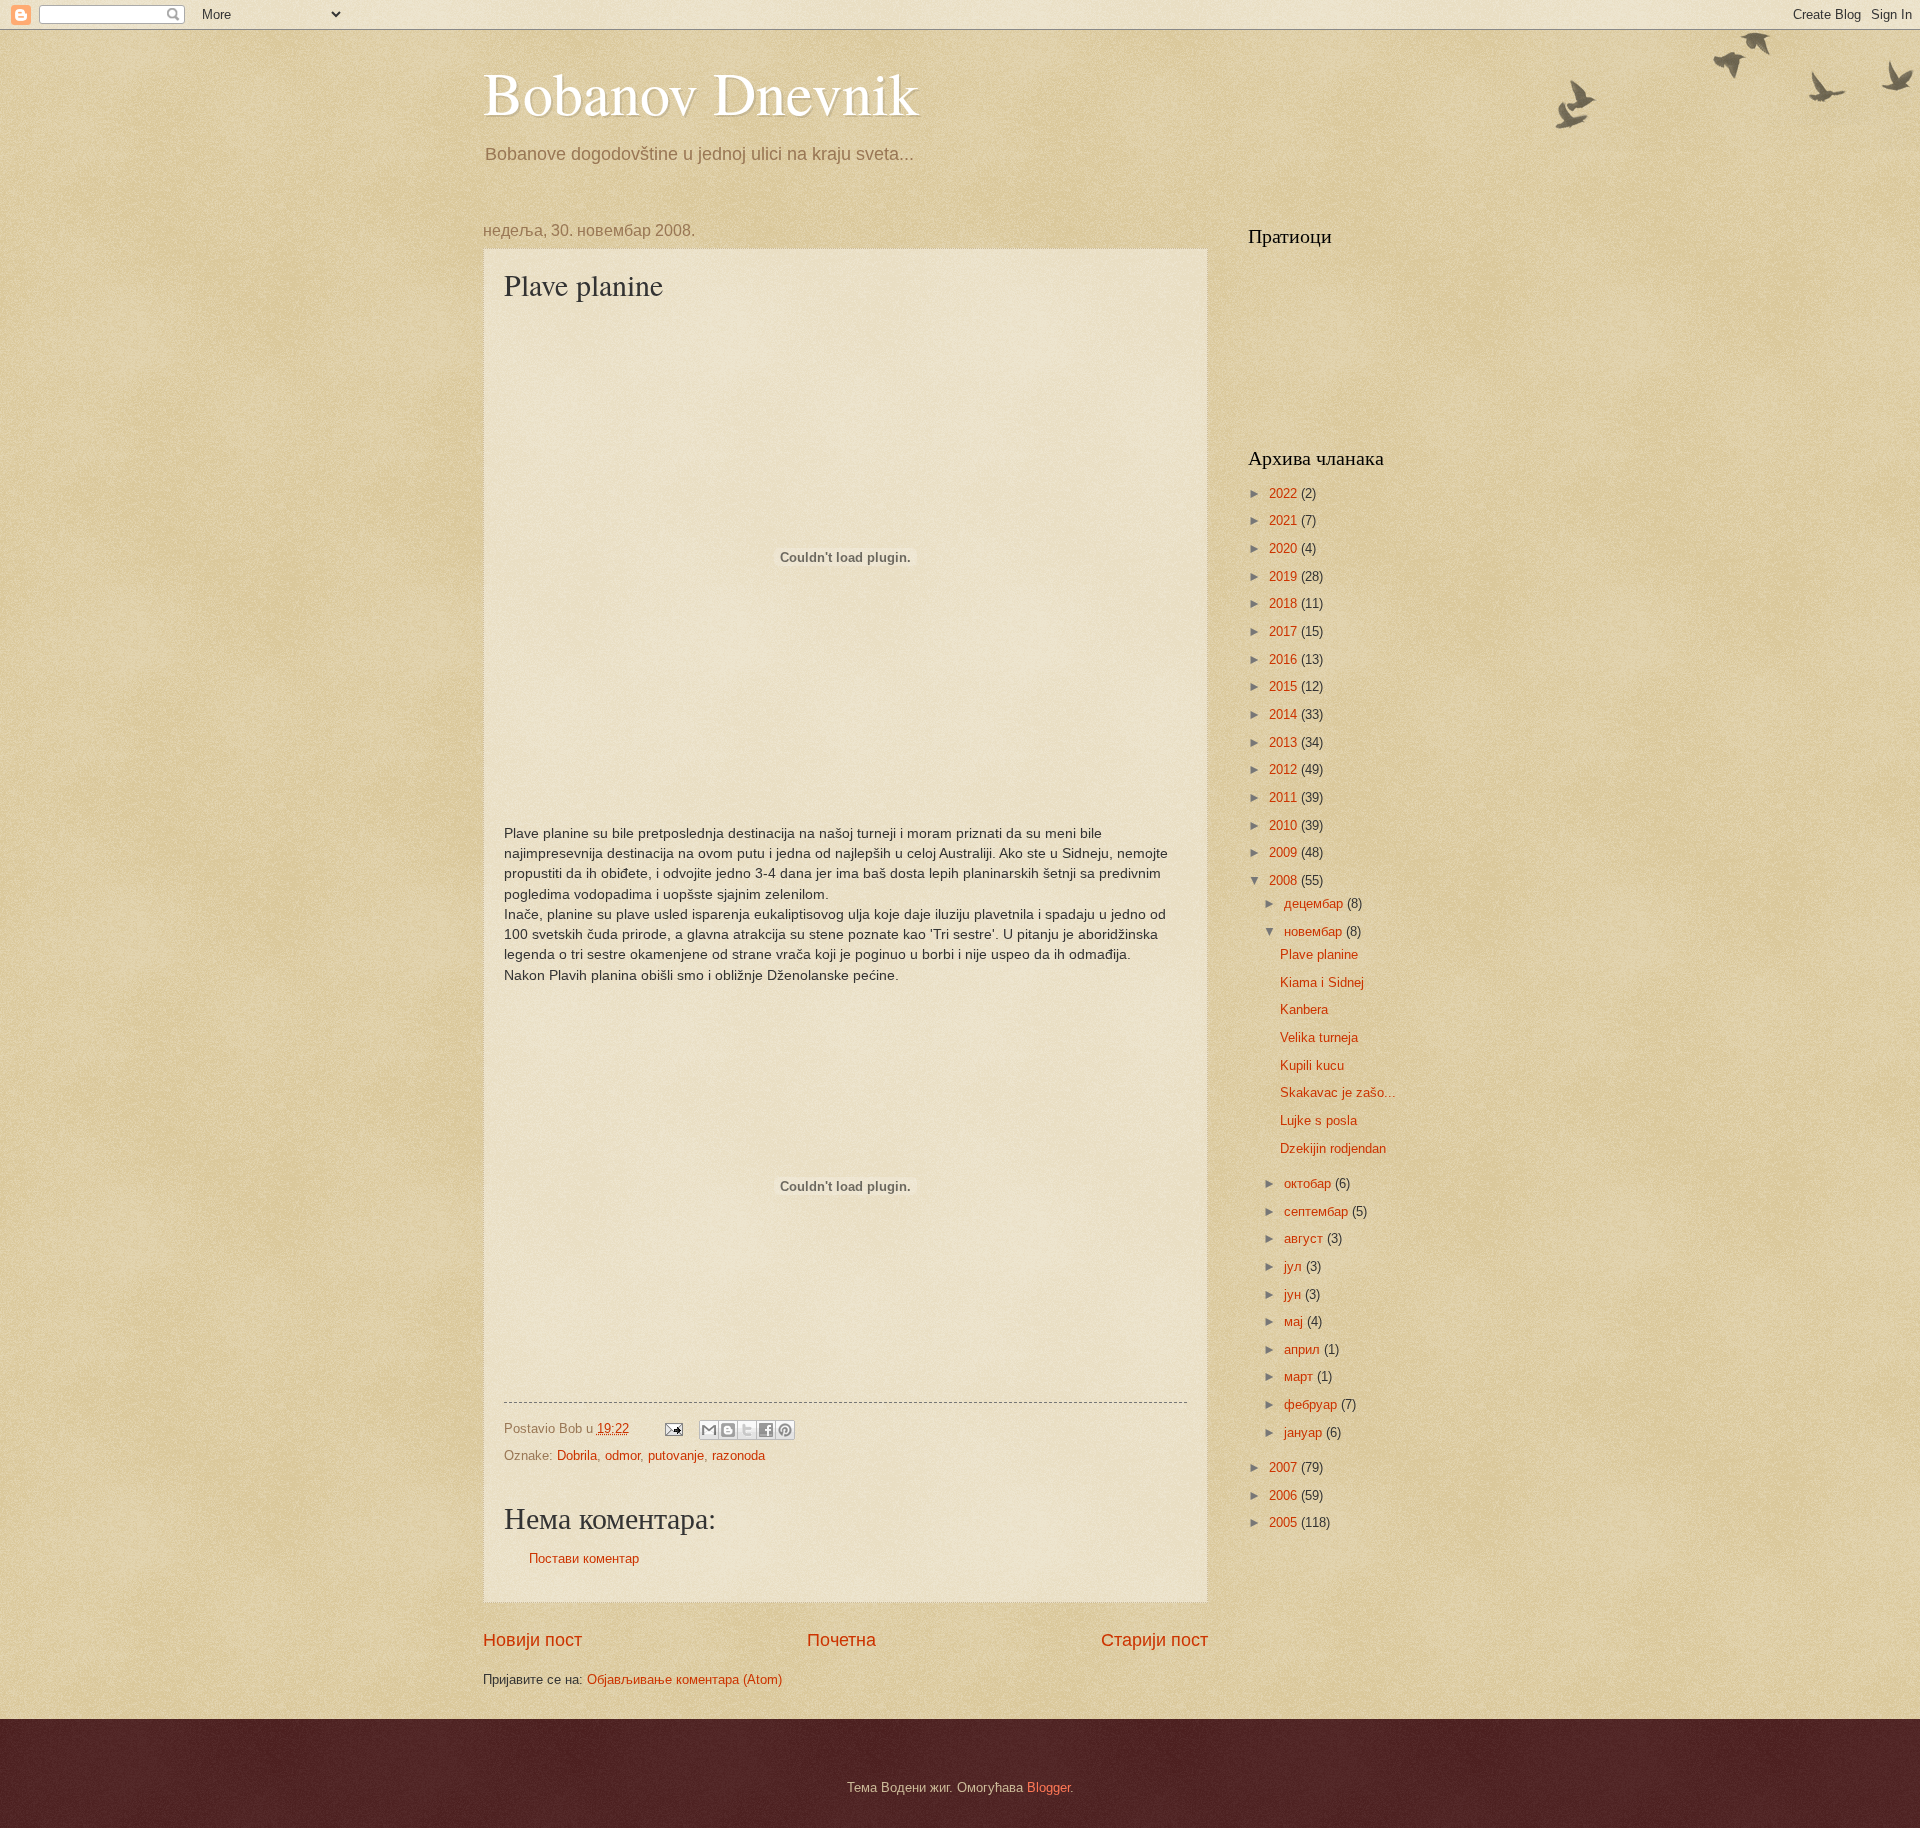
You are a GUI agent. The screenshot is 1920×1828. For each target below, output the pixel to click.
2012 (1285, 769)
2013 (1285, 742)
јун (1294, 1294)
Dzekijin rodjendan (1333, 1148)
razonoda (738, 1455)
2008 (1285, 880)
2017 (1285, 631)
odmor (622, 1455)
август (1305, 1238)
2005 (1285, 1522)
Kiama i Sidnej (1322, 982)
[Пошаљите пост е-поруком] (672, 1428)
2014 (1285, 714)
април (1304, 1349)
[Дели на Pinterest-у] (785, 1430)
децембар (1315, 903)
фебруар (1312, 1404)
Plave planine (1319, 954)
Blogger (1048, 1787)
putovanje (676, 1455)
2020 (1285, 548)
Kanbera (1304, 1009)
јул (1295, 1266)
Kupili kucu (1312, 1065)
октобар (1309, 1183)
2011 (1285, 797)
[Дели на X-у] (747, 1430)
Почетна (841, 1640)
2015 (1285, 686)
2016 (1285, 659)
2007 (1285, 1467)
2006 (1285, 1495)
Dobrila (577, 1455)
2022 (1285, 493)
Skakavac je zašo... (1338, 1092)
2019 (1285, 576)
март (1300, 1376)
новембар (1315, 931)
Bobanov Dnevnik (701, 92)
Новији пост (532, 1640)
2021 (1285, 520)
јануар (1305, 1432)
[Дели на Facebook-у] (766, 1430)
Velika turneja (1319, 1037)
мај (1295, 1321)
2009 (1285, 852)
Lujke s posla (1318, 1120)
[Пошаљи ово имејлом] (709, 1430)
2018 (1285, 603)
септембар (1318, 1211)
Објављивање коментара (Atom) (684, 1679)
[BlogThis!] (728, 1430)
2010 (1285, 825)
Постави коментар (584, 1558)
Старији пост (1154, 1640)
